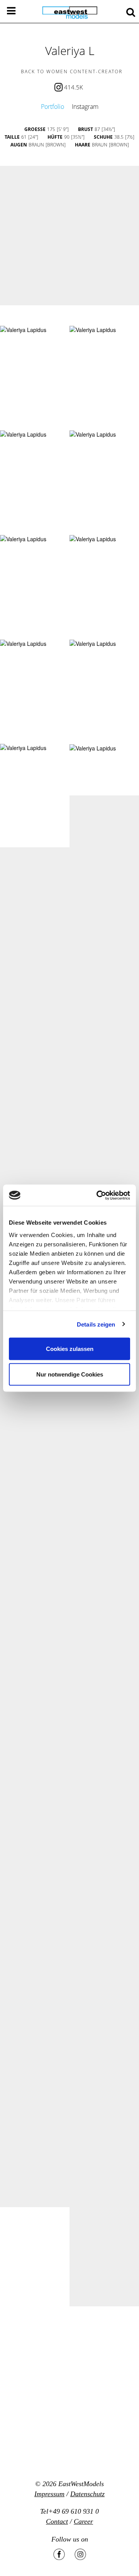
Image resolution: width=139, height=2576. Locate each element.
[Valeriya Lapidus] (23, 330)
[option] (69, 236)
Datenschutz (87, 2494)
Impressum (49, 2494)
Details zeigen (96, 1324)
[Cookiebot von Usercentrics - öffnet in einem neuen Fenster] (98, 1195)
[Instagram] (80, 2554)
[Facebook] (59, 2554)
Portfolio (53, 107)
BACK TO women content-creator (72, 71)
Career (83, 2521)
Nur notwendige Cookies (70, 1374)
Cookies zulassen (70, 1349)
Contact (57, 2521)
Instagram (85, 107)
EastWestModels (81, 2484)
